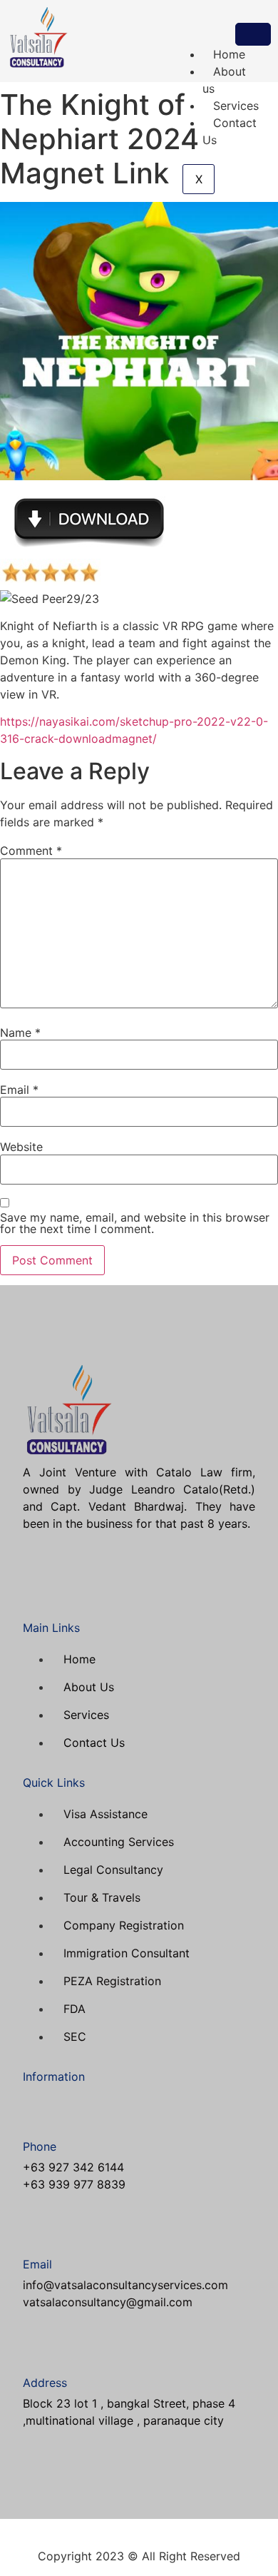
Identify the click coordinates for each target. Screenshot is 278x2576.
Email (19, 1090)
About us (224, 80)
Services (236, 106)
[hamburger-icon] (253, 34)
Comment (31, 851)
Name (20, 1033)
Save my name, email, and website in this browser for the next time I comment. (135, 1223)
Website (21, 1147)
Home (229, 54)
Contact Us (230, 131)
